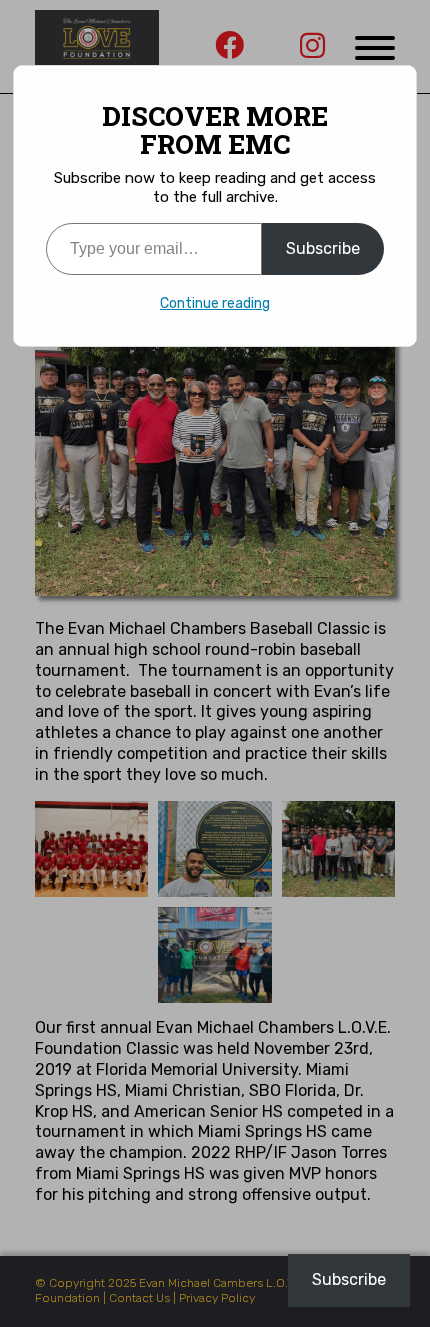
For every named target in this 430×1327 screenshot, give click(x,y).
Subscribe (323, 248)
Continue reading (215, 303)
